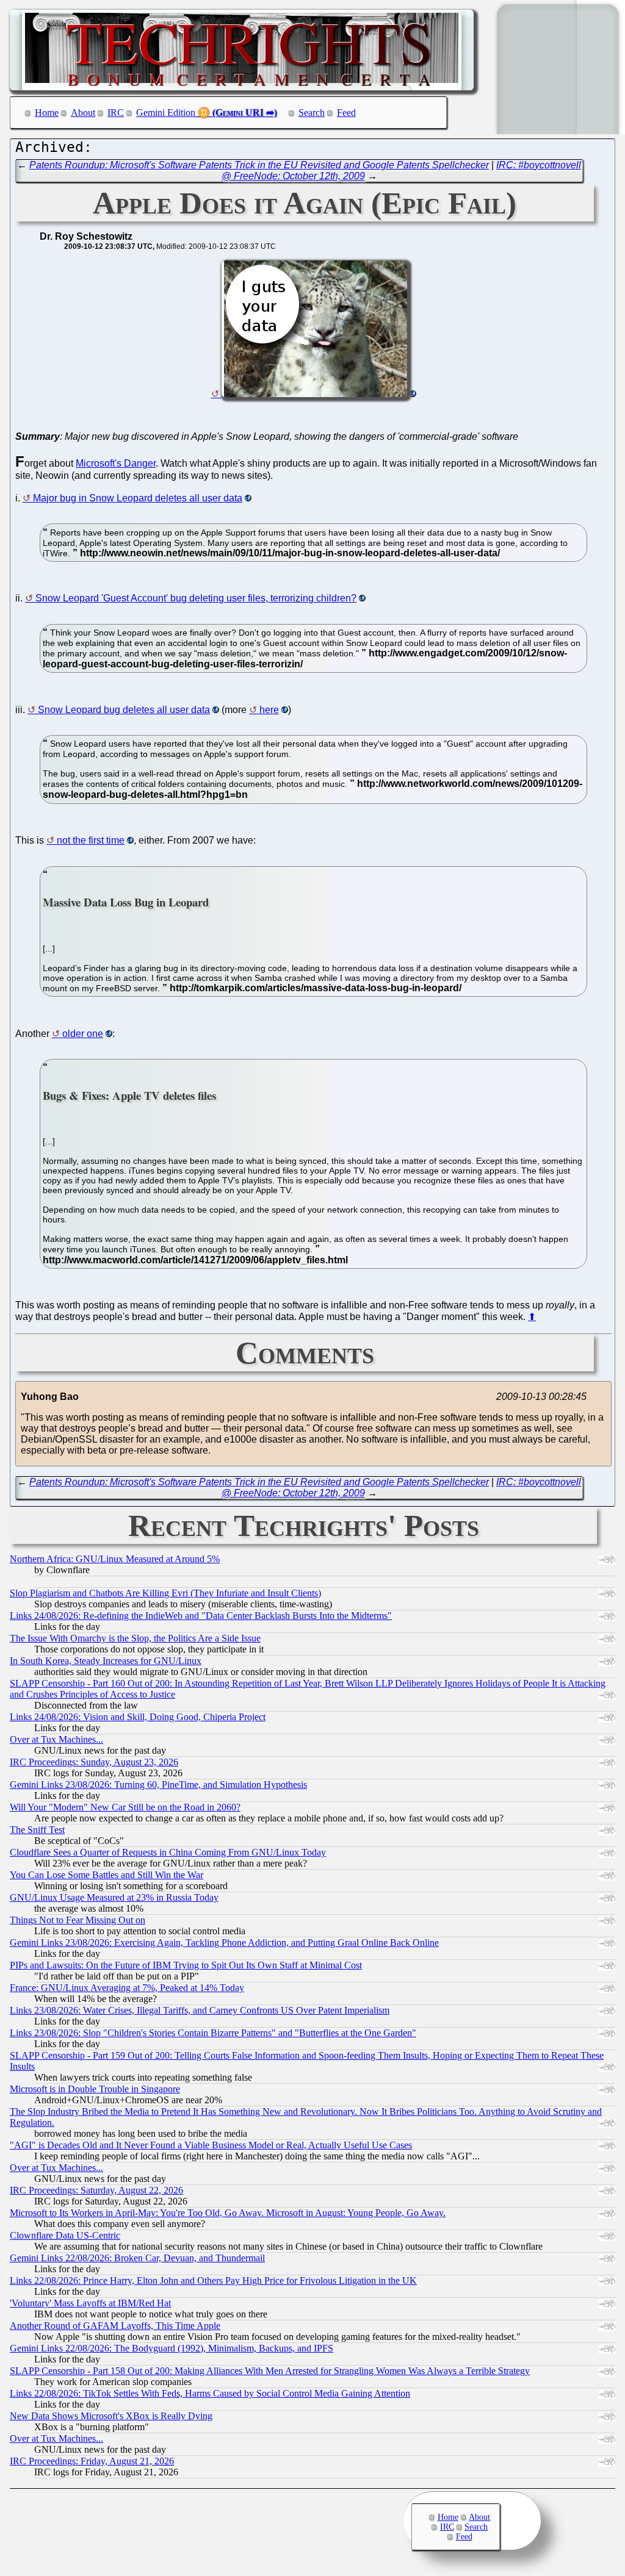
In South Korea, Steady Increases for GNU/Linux (106, 1661)
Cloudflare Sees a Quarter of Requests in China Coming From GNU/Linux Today (168, 1852)
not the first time (91, 840)
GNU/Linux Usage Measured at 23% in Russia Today (114, 1897)
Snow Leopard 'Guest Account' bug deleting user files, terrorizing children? (196, 598)
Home (47, 113)
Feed (346, 113)
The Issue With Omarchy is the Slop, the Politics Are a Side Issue (135, 1638)
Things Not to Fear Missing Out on (78, 1920)
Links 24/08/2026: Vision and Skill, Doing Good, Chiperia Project (138, 1717)
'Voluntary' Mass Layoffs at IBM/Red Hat (90, 2303)
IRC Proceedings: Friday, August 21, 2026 (92, 2461)
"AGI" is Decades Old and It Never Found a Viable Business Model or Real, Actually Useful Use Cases (211, 2145)
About (83, 113)
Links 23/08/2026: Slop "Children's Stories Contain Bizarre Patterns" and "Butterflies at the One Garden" (213, 2033)
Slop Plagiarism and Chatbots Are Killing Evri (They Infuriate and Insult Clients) (165, 1593)
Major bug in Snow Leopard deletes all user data (138, 498)
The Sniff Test (37, 1830)
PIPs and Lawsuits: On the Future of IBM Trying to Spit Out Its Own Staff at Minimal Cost (186, 1965)
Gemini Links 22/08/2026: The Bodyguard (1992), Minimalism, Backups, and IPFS (172, 2348)
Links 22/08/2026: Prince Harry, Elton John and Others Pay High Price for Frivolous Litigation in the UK (213, 2280)
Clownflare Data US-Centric (65, 2235)
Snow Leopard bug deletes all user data (124, 710)
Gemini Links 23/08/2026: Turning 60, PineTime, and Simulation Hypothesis (158, 1785)
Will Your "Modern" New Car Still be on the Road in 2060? (125, 1807)
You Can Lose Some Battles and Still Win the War (107, 1875)
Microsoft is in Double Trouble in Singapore (95, 2089)
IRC (116, 113)
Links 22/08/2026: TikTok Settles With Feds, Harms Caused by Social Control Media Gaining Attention (210, 2393)
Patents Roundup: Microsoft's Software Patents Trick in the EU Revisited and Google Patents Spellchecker (259, 165)
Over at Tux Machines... (56, 1739)
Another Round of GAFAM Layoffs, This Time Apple (115, 2326)
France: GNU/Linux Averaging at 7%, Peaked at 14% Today (127, 1988)
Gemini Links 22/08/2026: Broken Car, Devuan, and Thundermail (137, 2258)
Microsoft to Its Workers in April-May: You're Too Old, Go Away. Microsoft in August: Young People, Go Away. (228, 2213)
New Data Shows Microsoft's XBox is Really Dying (111, 2416)
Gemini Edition (166, 113)
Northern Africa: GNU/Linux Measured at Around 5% (115, 1559)
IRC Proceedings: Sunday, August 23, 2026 (94, 1762)
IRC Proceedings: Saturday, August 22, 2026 (96, 2190)
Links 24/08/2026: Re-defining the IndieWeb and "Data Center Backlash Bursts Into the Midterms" (201, 1616)
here (269, 710)
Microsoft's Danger (116, 463)
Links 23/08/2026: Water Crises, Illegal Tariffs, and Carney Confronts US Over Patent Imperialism (200, 2010)
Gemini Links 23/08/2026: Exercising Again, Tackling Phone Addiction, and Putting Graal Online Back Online (224, 1943)
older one (83, 1034)
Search (312, 113)
